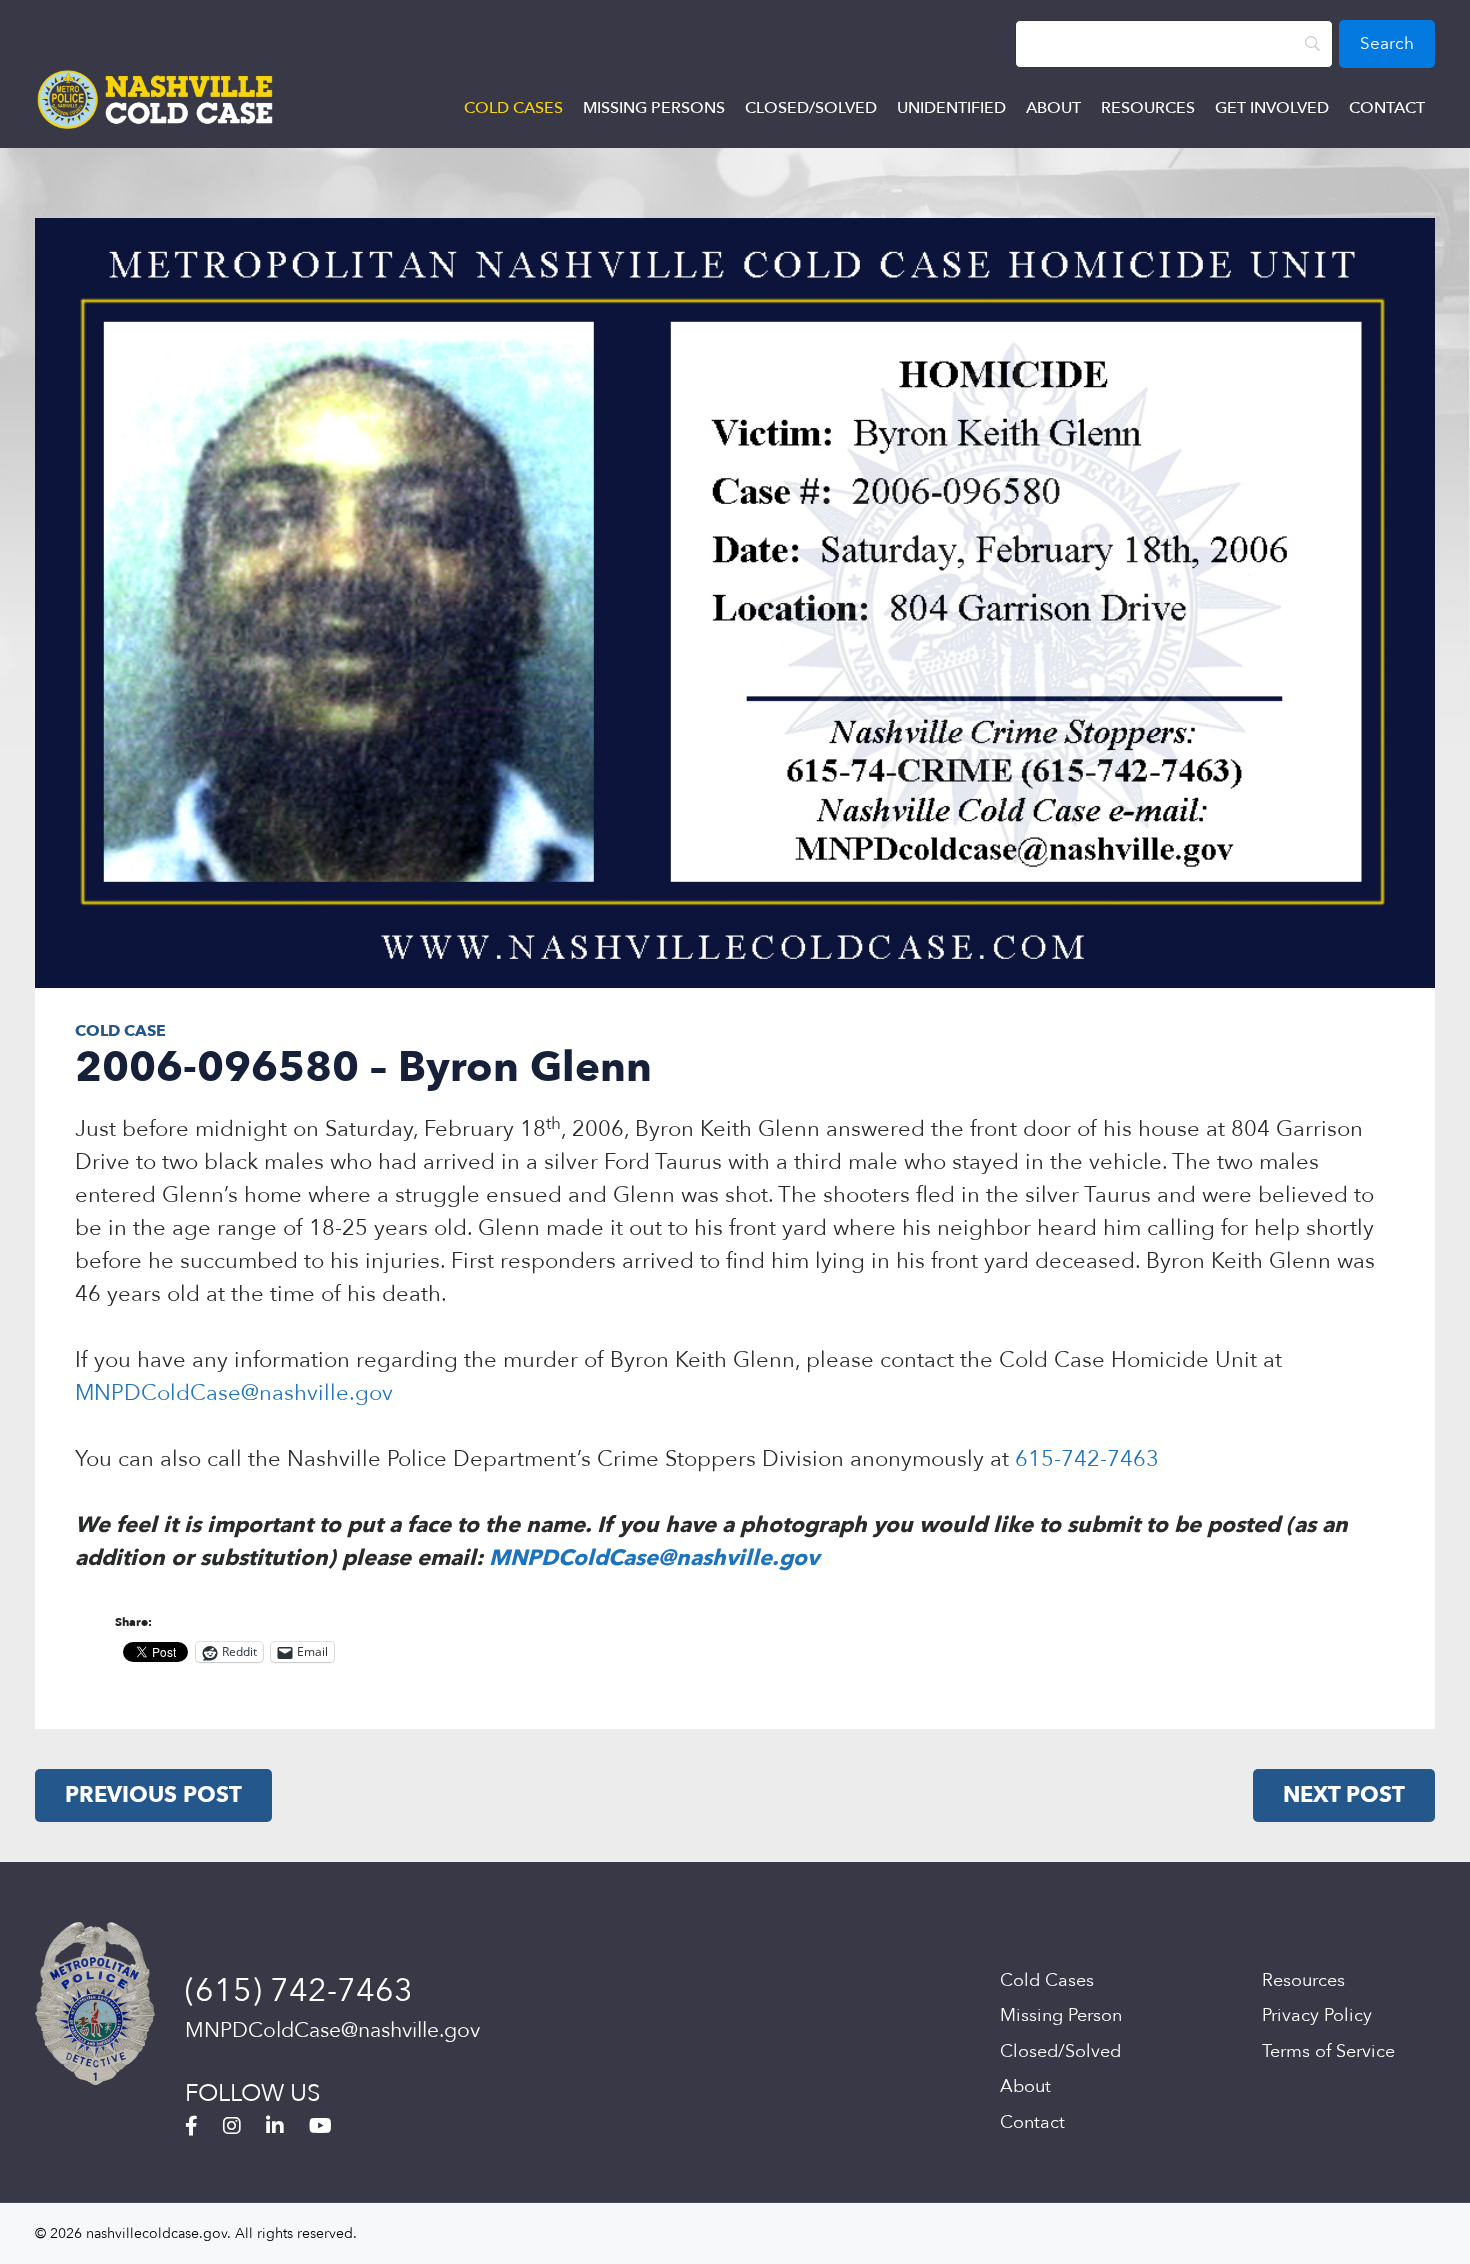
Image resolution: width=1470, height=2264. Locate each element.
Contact (1387, 108)
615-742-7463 (1087, 1459)
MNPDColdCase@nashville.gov (234, 1393)
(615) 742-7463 (299, 1991)
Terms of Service (1328, 2051)
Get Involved (1272, 108)
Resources (1148, 108)
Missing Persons (654, 108)
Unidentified (951, 108)
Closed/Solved (811, 108)
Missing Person (1061, 2015)
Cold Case (120, 1031)
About (1053, 108)
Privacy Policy (1317, 2015)
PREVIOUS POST (153, 1795)
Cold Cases (513, 108)
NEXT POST (1344, 1795)
